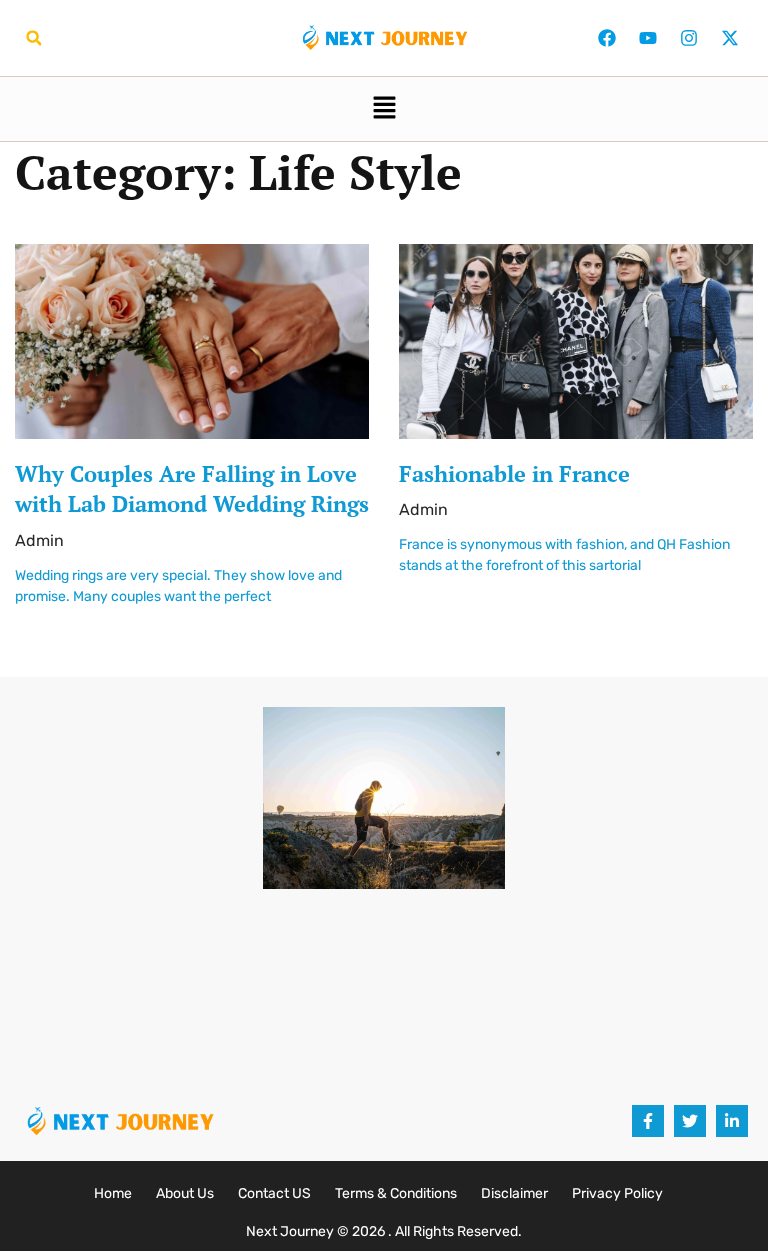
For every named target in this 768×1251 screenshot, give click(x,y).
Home (113, 1193)
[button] (34, 38)
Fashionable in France (514, 473)
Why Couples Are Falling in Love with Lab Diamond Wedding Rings (192, 489)
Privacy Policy (617, 1193)
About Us (185, 1193)
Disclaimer (514, 1193)
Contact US (274, 1193)
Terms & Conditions (396, 1193)
